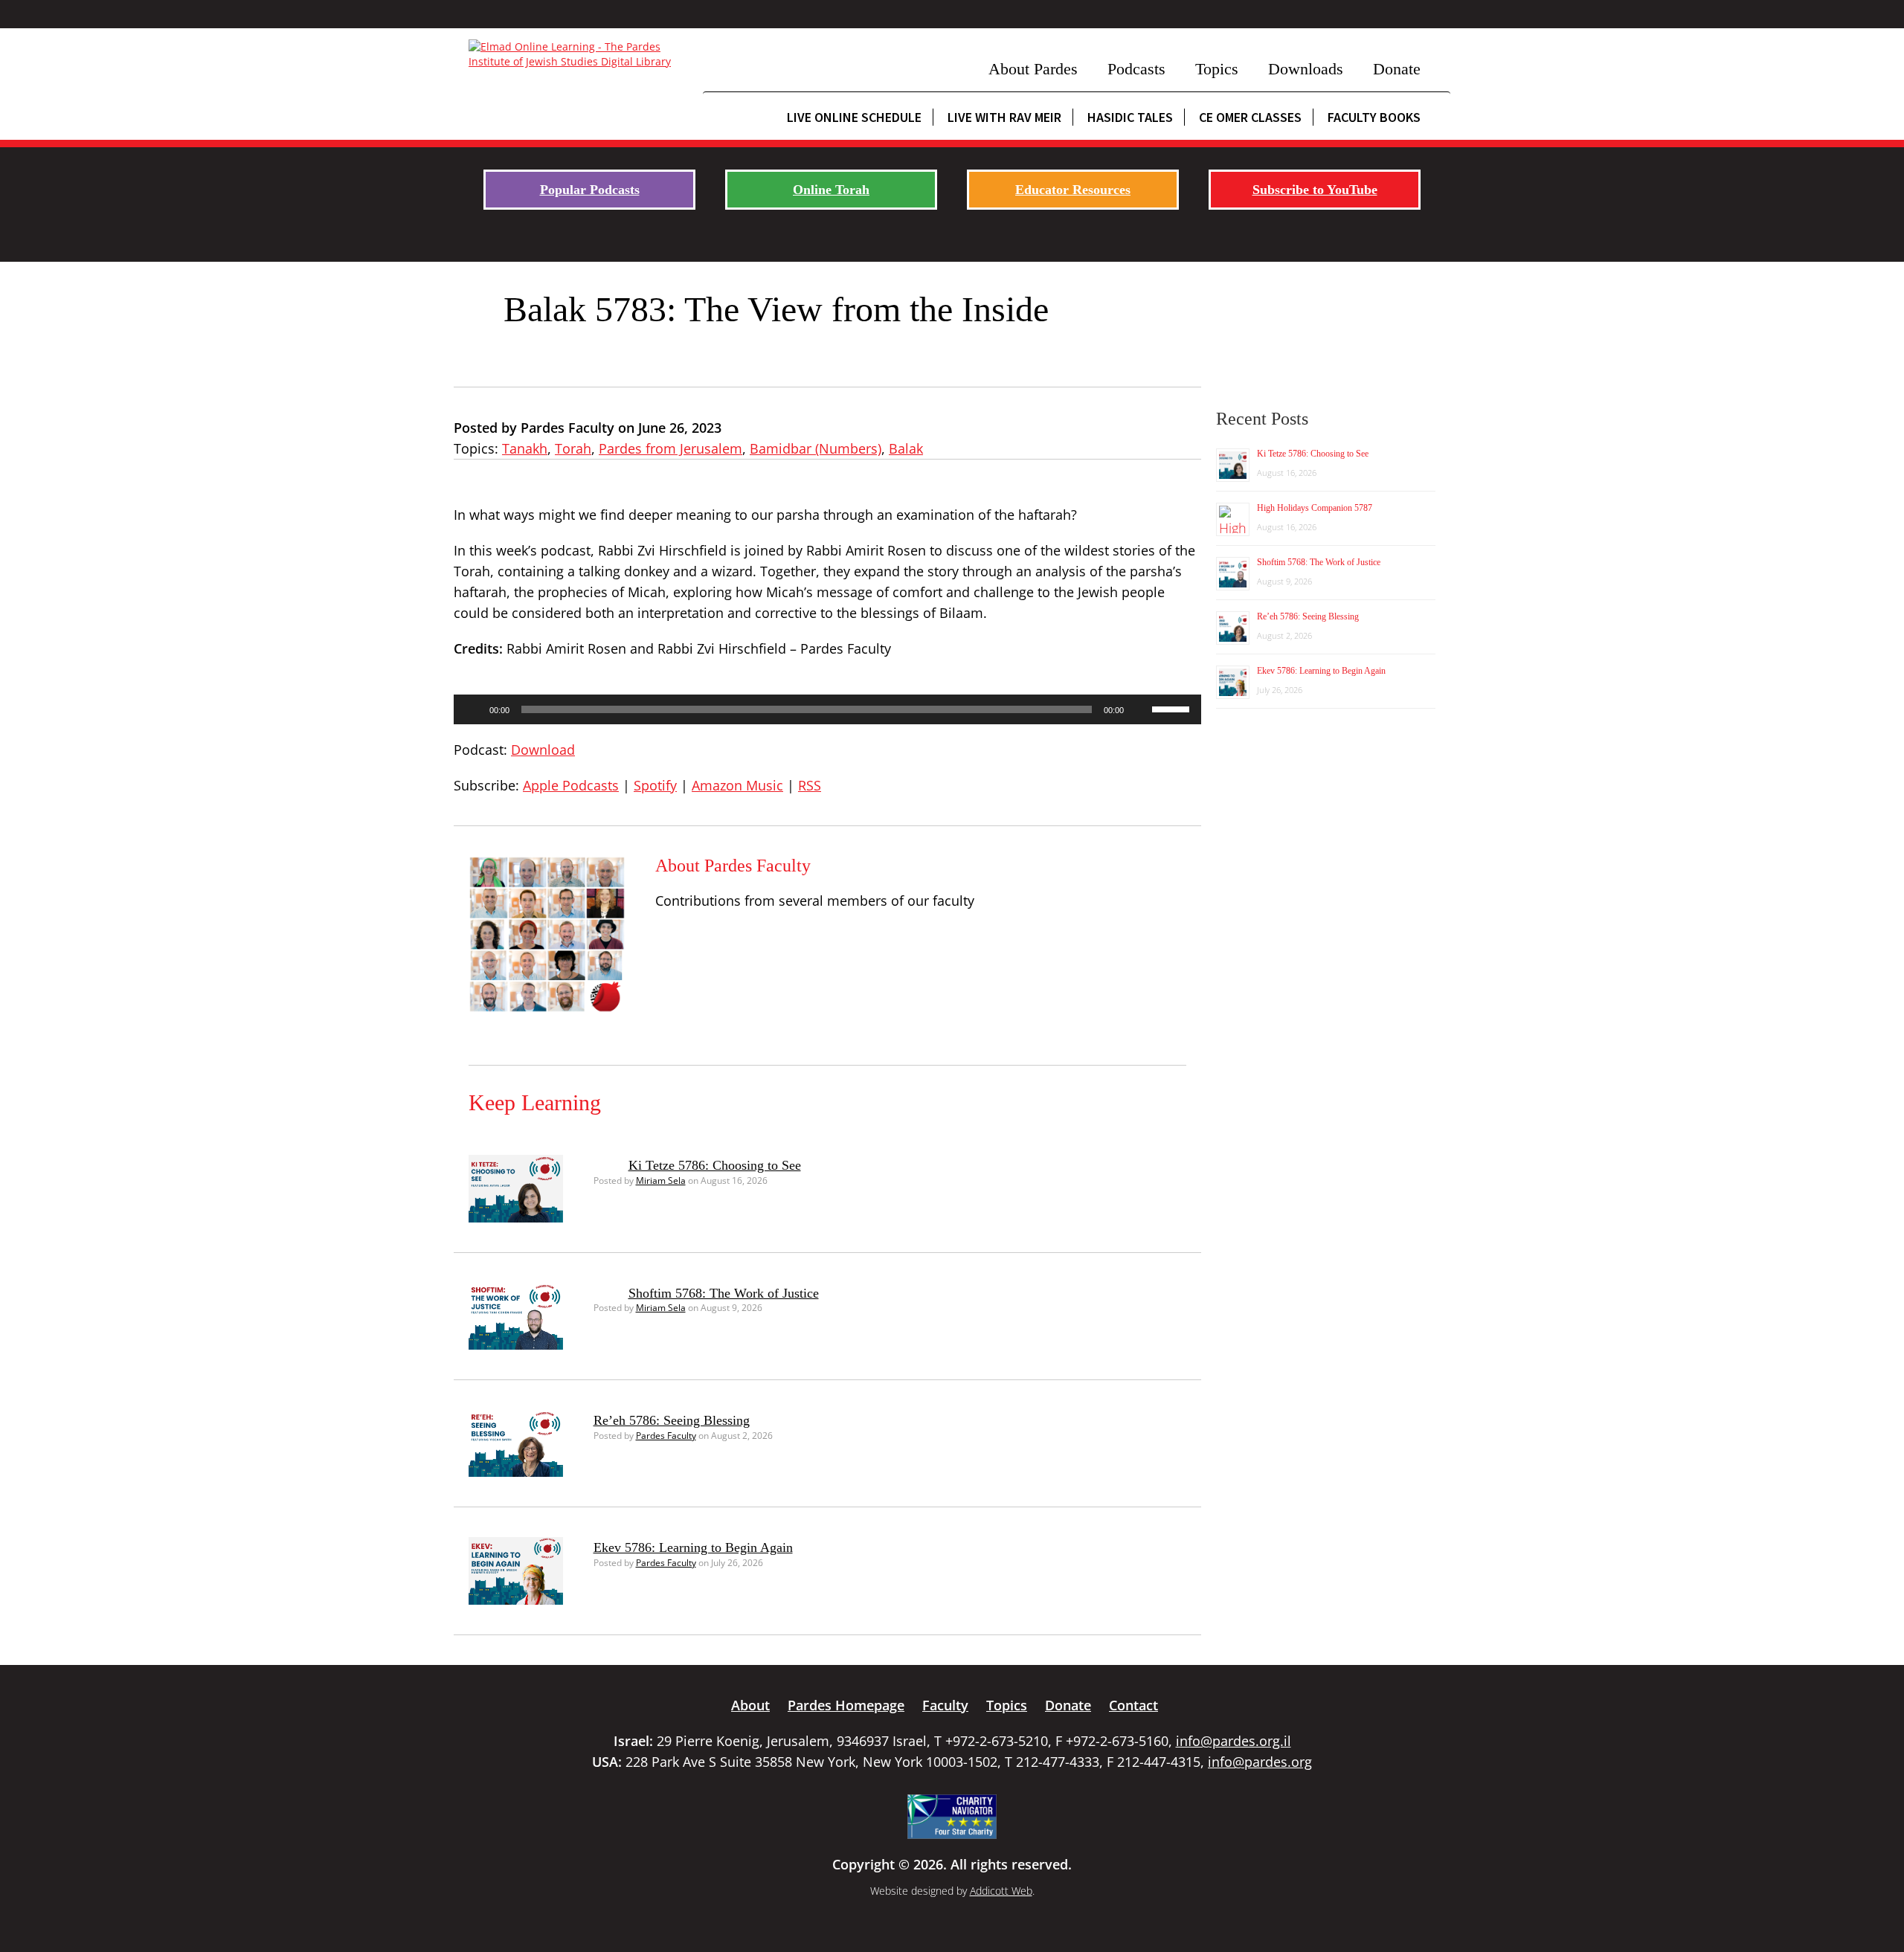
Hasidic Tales (1130, 117)
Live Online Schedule (854, 117)
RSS (810, 785)
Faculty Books (1374, 117)
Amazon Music (737, 785)
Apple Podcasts (571, 785)
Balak (906, 448)
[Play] (473, 709)
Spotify (655, 785)
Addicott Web (1001, 1891)
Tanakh (525, 448)
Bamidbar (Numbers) (816, 448)
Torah (573, 448)
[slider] (1173, 708)
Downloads (1306, 69)
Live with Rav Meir (1004, 117)
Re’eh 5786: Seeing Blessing (672, 1420)
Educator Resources (1073, 190)
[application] (827, 709)
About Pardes (1033, 69)
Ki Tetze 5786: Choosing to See (715, 1165)
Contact (1133, 1705)
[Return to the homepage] (578, 54)
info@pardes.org (1260, 1762)
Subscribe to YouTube (1315, 190)
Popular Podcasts (590, 190)
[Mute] (1140, 709)
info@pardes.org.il (1234, 1741)
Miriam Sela (661, 1180)
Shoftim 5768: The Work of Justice (724, 1293)
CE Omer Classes (1250, 117)
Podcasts (1136, 69)
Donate (1397, 69)
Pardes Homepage (846, 1705)
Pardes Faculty (666, 1436)
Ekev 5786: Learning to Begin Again (693, 1547)
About (750, 1705)
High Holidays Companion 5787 (1315, 508)
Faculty (945, 1705)
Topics (1217, 69)
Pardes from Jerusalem (670, 448)
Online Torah (831, 190)
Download (543, 750)
